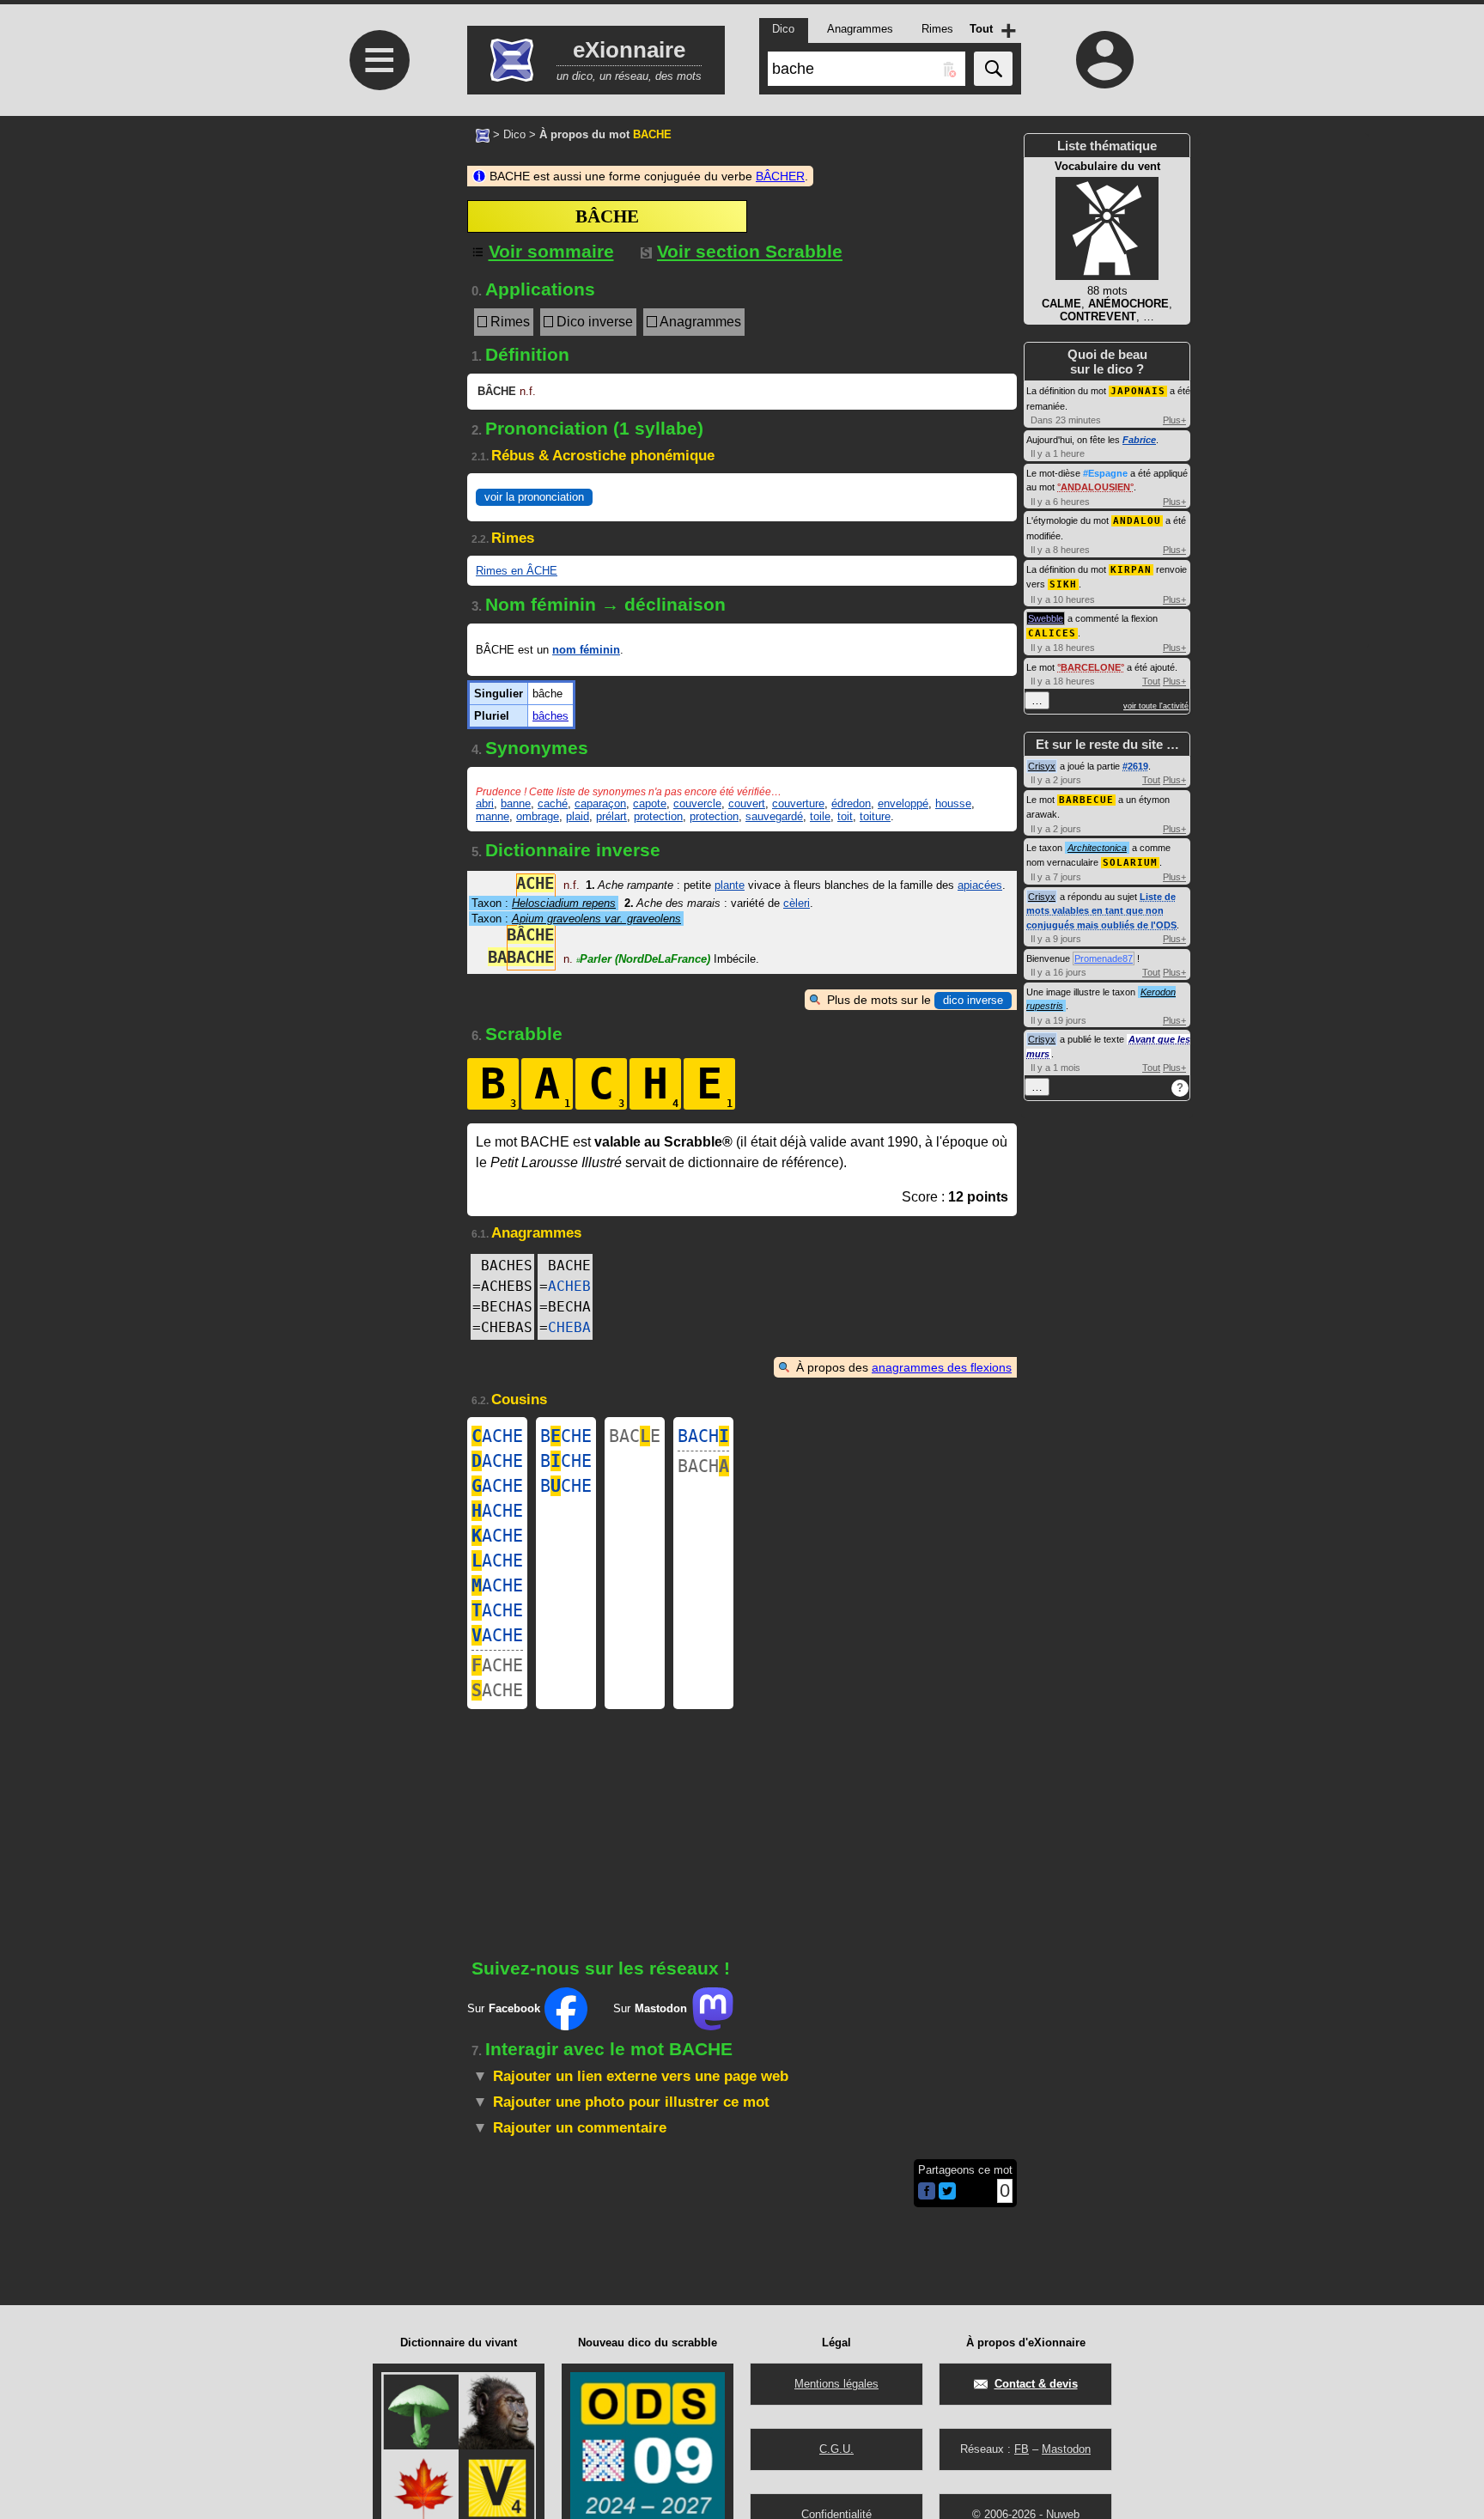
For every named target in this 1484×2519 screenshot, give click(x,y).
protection (658, 816)
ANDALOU (1137, 521)
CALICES (1052, 633)
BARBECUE (1086, 800)
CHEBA (569, 1327)
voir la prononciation (534, 497)
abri (485, 803)
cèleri (797, 903)
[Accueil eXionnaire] (483, 134)
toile (820, 816)
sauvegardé (774, 816)
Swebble (1046, 618)
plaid (578, 816)
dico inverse (973, 1000)
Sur (504, 2008)
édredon (851, 803)
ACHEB (569, 1286)
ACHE (497, 1436)
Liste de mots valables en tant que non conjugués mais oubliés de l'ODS (1101, 911)
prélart (611, 816)
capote (650, 803)
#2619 (1135, 766)
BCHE (566, 1436)
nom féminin (586, 650)
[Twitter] (947, 2196)
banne (516, 803)
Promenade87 (1104, 958)
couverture (798, 803)
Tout (1151, 681)
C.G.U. (836, 2449)
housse (953, 803)
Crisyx (1042, 766)
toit (845, 816)
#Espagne (1105, 473)
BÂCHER (780, 176)
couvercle (697, 803)
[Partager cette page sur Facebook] (927, 2192)
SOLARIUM (1130, 863)
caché (553, 803)
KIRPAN (1131, 570)
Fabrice (1139, 440)
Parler (643, 959)
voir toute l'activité (1156, 706)
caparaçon (600, 803)
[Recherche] (993, 69)
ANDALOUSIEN (1095, 487)
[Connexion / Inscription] (1105, 59)
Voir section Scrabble (750, 251)
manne (493, 816)
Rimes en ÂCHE (517, 571)
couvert (747, 803)
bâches (550, 716)
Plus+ (1174, 420)
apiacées (980, 885)
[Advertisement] (377, 430)
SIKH (1063, 584)
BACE (635, 1436)
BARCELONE (1091, 667)
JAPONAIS (1138, 391)
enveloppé (903, 803)
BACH (703, 1436)
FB (1022, 2449)
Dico (514, 134)
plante (730, 885)
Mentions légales (836, 2384)
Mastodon (1066, 2449)
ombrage (538, 816)
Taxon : (544, 903)
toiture (875, 816)
